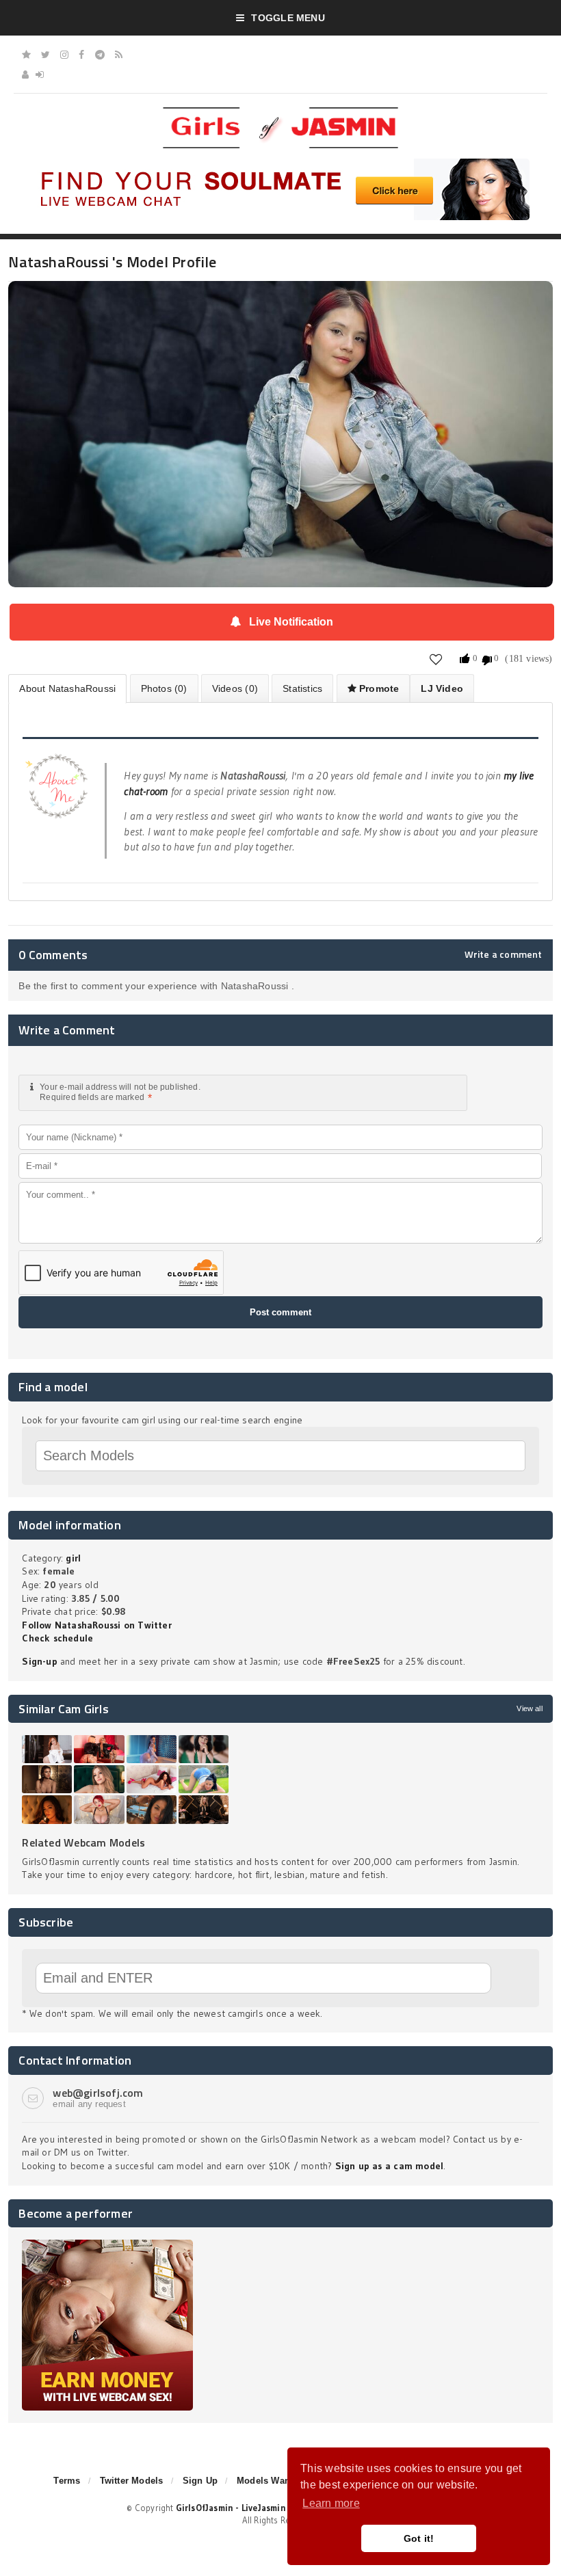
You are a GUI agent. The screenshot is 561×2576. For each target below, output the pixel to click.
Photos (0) (164, 688)
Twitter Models (132, 2481)
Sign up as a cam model (390, 2166)
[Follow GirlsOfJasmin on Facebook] (81, 55)
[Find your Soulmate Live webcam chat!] (280, 163)
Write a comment (504, 954)
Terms (67, 2481)
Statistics (302, 688)
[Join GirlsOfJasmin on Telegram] (100, 55)
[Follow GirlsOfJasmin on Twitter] (45, 55)
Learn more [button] (331, 2503)
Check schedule (57, 1638)
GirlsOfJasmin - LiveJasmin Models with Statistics (280, 2508)
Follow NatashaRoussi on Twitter (97, 1625)
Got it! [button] (419, 2538)
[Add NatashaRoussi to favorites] (436, 659)
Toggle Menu (288, 18)
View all (529, 1708)
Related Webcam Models (83, 1842)
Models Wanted (270, 2481)
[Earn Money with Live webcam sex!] (107, 2244)
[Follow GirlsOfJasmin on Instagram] (64, 55)
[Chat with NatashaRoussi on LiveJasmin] (280, 300)
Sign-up (39, 1661)
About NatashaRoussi (67, 688)
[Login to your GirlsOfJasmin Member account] (40, 75)
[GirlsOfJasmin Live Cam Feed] (119, 55)
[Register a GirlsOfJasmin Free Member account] (25, 75)
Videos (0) (235, 688)
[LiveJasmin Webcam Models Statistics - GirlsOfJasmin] (280, 112)
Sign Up (200, 2481)
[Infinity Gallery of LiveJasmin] (26, 55)
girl (73, 1558)
